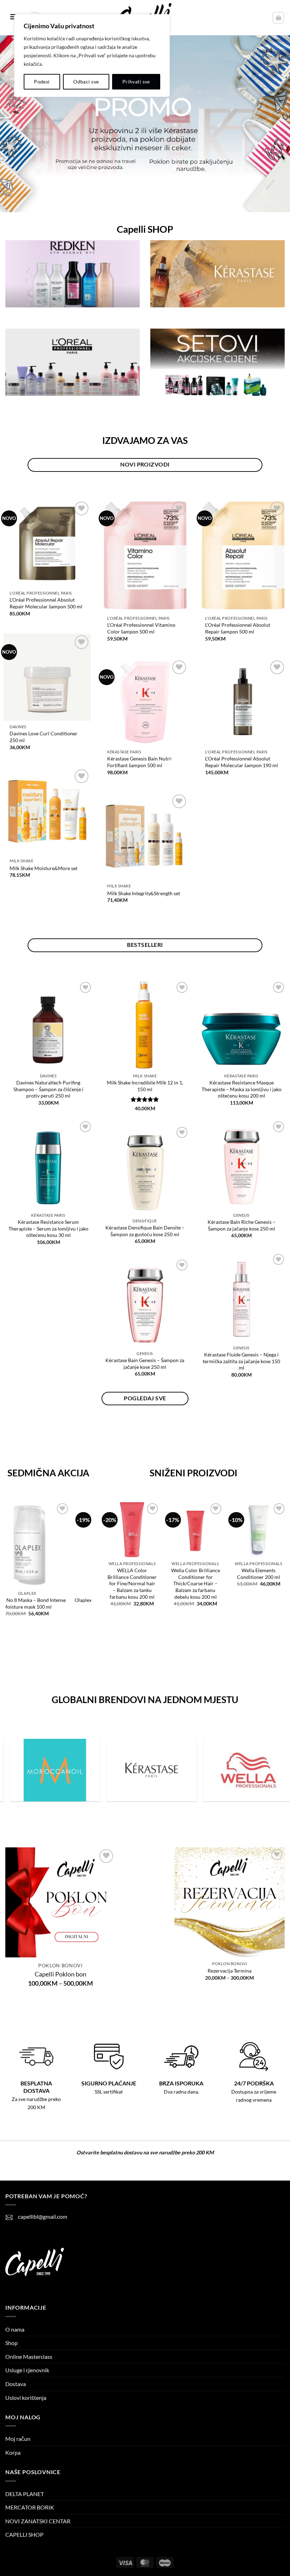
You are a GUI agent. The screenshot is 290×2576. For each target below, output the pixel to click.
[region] (92, 56)
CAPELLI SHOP (24, 2534)
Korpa (13, 2452)
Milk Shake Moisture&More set (43, 868)
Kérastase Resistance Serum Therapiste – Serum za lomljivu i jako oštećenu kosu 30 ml (48, 1228)
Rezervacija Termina (230, 1971)
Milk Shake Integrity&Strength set (144, 893)
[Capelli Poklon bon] (60, 1903)
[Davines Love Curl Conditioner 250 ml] (47, 677)
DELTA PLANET (25, 2494)
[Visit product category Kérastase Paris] (49, 1770)
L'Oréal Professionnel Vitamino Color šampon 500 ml (141, 628)
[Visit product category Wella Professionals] (146, 1770)
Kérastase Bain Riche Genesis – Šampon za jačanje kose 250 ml (242, 1225)
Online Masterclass (29, 2357)
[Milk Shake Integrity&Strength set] (145, 836)
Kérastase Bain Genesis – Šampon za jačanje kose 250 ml (145, 1364)
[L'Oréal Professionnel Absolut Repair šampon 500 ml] (243, 556)
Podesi (42, 82)
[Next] (87, 1583)
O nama (15, 2329)
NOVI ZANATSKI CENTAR (38, 2521)
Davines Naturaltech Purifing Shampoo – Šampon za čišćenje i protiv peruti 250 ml (48, 1089)
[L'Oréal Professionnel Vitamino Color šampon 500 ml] (145, 556)
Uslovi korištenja (26, 2398)
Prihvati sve (136, 82)
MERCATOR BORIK (30, 2507)
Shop (11, 2343)
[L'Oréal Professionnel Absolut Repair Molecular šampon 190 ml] (243, 702)
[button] (278, 18)
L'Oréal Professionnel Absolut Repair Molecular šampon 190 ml (242, 762)
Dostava (16, 2384)
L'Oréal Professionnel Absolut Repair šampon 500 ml (238, 628)
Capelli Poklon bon (60, 1974)
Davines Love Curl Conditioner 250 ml (43, 737)
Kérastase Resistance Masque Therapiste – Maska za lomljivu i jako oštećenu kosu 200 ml (242, 1089)
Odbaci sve (86, 82)
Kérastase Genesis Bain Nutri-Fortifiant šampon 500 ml (140, 762)
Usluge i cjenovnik (27, 2370)
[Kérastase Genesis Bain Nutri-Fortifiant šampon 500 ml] (145, 702)
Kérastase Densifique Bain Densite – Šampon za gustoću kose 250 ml (145, 1231)
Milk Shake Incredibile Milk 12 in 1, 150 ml (145, 1086)
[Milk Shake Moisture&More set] (47, 811)
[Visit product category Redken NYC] (243, 1770)
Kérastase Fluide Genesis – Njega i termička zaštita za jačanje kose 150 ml (241, 1361)
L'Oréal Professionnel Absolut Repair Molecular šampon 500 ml (46, 603)
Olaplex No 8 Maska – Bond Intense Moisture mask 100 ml (233, 1577)
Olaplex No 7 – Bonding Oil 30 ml (169, 1574)
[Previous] (9, 1583)
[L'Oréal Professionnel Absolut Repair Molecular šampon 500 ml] (47, 543)
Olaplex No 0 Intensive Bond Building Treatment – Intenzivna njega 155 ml (44, 1607)
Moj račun (18, 2439)
